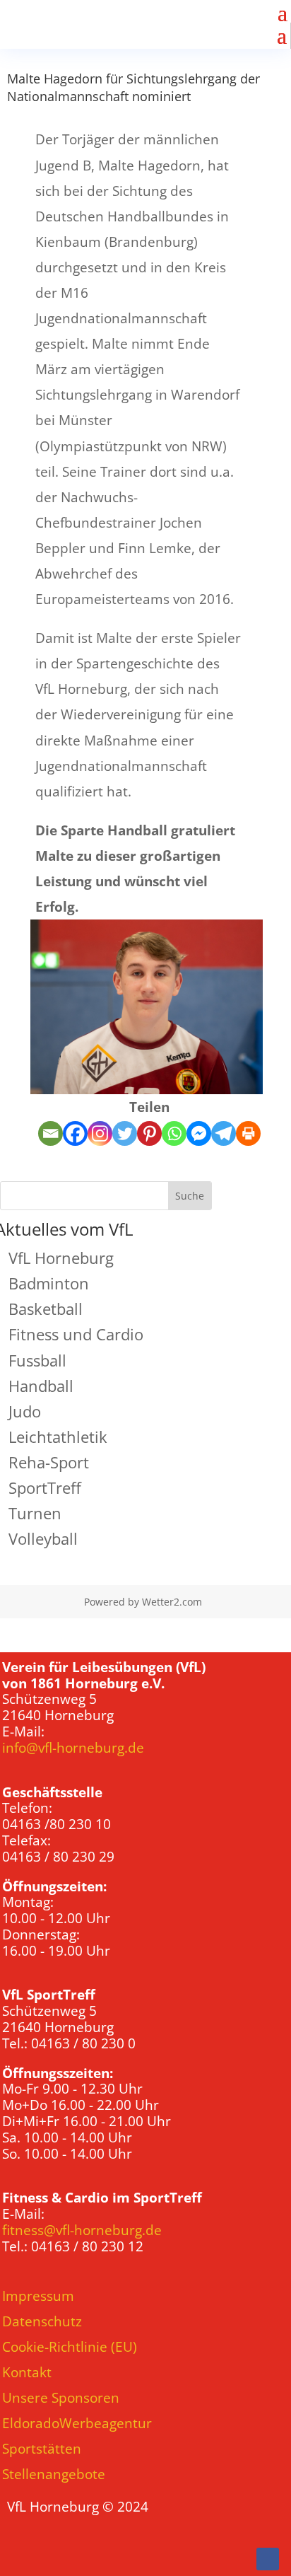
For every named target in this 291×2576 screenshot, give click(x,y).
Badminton (49, 1283)
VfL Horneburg (61, 1258)
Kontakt (27, 2372)
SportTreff (45, 1487)
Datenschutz (42, 2321)
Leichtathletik (58, 1437)
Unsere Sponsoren (61, 2398)
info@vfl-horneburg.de (73, 1748)
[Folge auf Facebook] (268, 2559)
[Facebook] (75, 1133)
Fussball (37, 1360)
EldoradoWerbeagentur (77, 2423)
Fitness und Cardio (76, 1334)
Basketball (46, 1309)
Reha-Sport (49, 1462)
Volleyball (43, 1538)
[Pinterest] (149, 1133)
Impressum (38, 2296)
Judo (25, 1411)
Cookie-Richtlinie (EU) (70, 2347)
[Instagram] (100, 1133)
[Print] (248, 1133)
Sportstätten (42, 2449)
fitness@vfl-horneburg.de (82, 2230)
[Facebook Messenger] (199, 1133)
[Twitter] (125, 1133)
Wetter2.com (172, 1602)
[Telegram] (224, 1133)
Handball (41, 1386)
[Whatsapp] (174, 1133)
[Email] (51, 1133)
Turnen (35, 1513)
